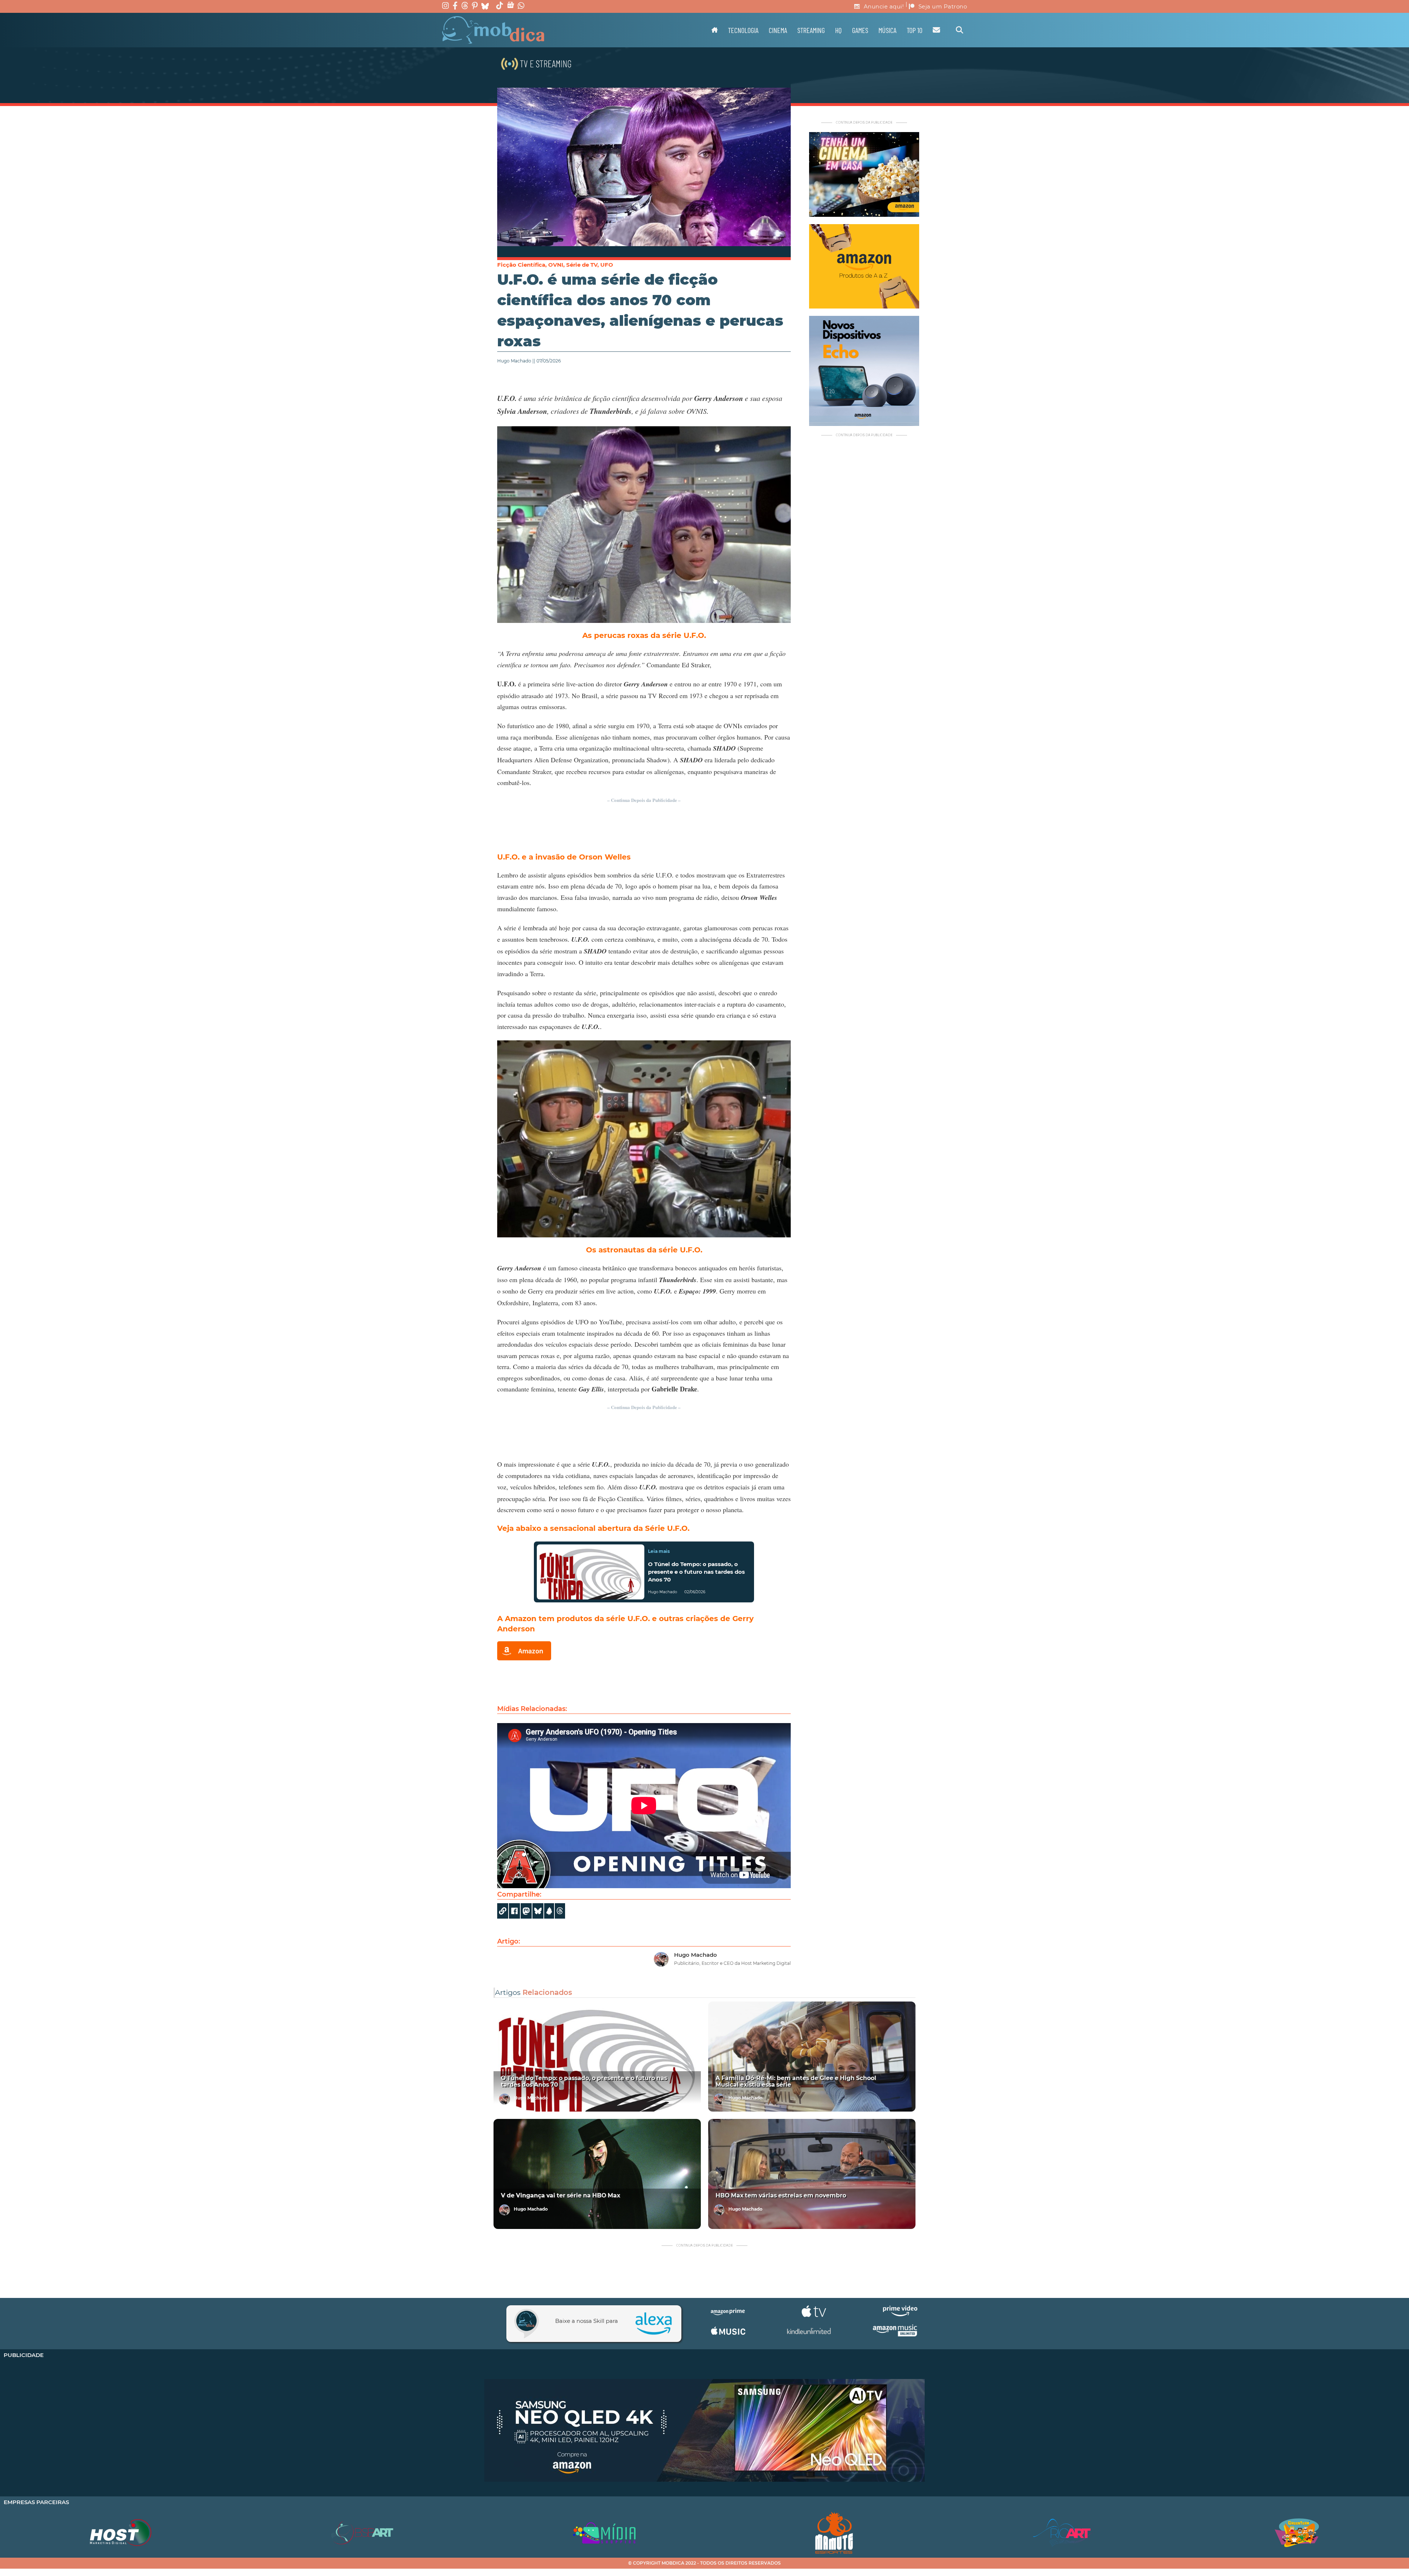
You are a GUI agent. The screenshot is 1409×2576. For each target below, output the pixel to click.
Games (860, 30)
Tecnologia (743, 30)
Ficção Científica (521, 265)
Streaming (811, 30)
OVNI (556, 265)
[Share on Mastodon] (526, 1911)
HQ (838, 30)
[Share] (538, 1911)
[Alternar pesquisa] (960, 30)
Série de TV (582, 265)
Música (887, 30)
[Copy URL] (503, 1911)
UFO (607, 265)
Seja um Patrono (943, 6)
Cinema (778, 30)
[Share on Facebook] (514, 1911)
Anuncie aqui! (884, 6)
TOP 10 (915, 30)
